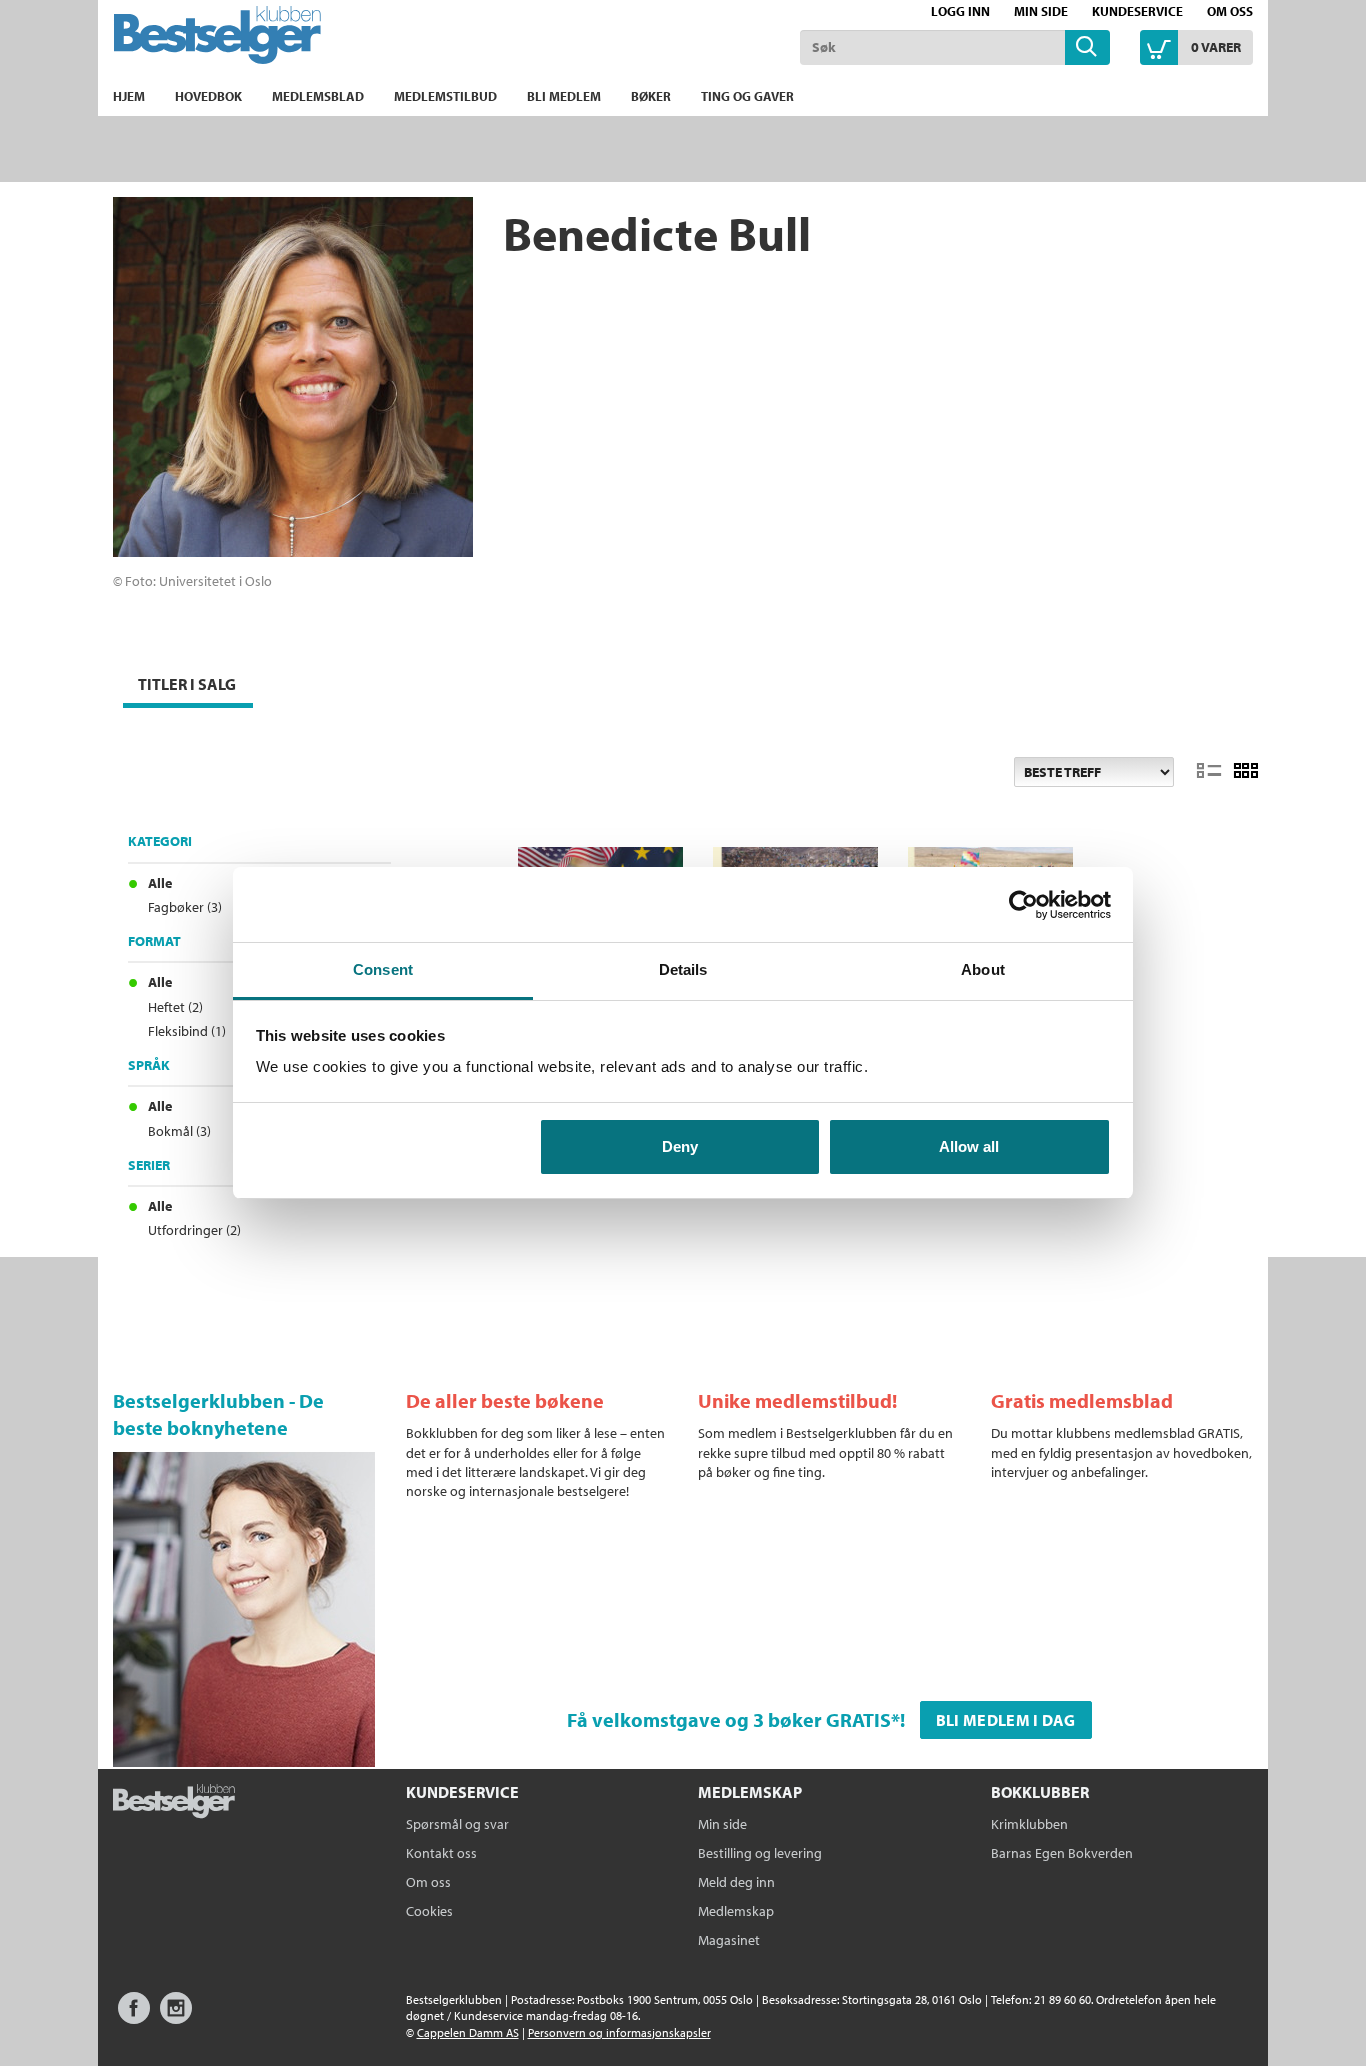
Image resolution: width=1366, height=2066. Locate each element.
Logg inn (960, 11)
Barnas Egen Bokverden (1062, 1853)
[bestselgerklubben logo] (174, 1803)
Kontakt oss (441, 1853)
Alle (160, 883)
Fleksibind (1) (187, 1031)
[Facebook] (134, 2017)
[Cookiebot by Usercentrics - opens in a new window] (1023, 905)
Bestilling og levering (760, 1853)
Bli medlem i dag (1006, 1720)
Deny (680, 1146)
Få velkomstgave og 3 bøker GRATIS (729, 1719)
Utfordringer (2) (194, 1230)
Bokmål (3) (179, 1131)
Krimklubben (1029, 1824)
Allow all (969, 1146)
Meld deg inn (736, 1882)
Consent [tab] (383, 969)
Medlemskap (736, 1911)
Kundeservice (1137, 11)
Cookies (429, 1911)
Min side (1041, 11)
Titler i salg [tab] (187, 684)
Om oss (1230, 11)
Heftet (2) (175, 1007)
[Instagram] (176, 2017)
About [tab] (983, 969)
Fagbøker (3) (185, 907)
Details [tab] (683, 969)
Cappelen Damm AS (468, 2032)
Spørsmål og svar (457, 1824)
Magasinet (729, 1940)
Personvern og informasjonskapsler (619, 2032)
